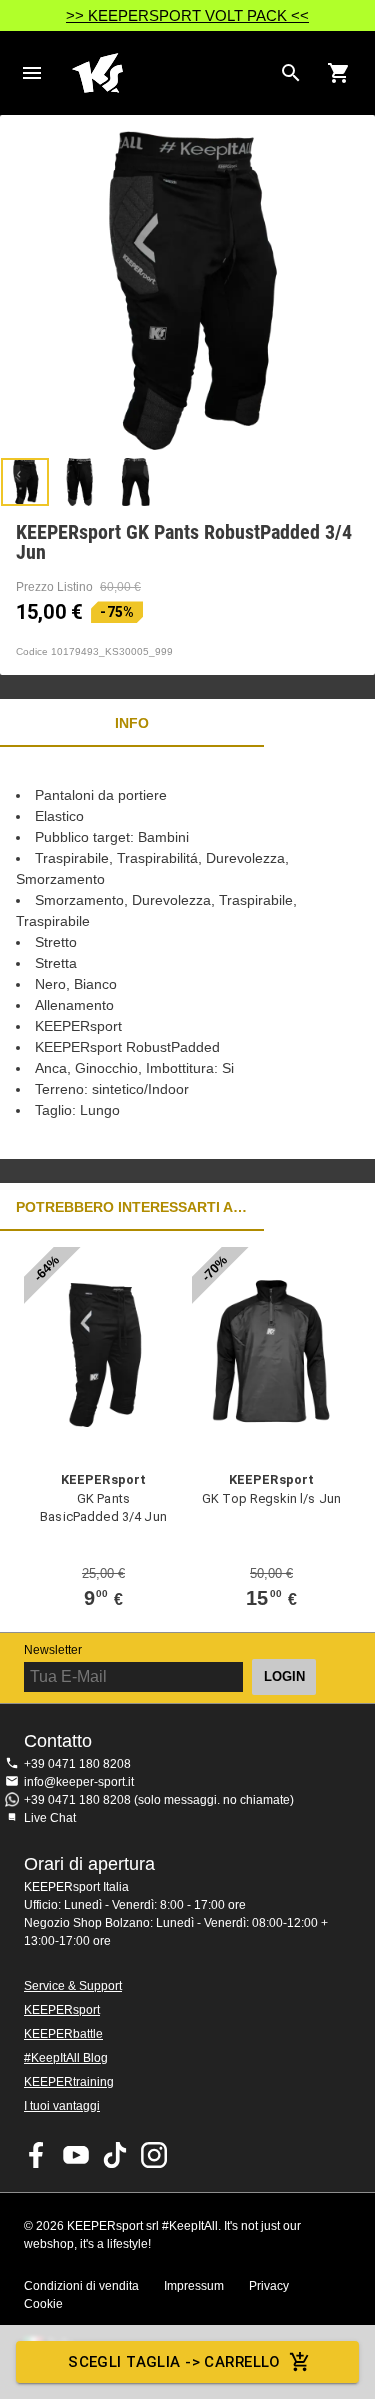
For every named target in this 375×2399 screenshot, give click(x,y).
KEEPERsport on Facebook (37, 2155)
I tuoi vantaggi (62, 2106)
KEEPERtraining (69, 2082)
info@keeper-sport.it (79, 1782)
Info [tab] (132, 723)
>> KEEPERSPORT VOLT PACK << (187, 15)
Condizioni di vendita (81, 2286)
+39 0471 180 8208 (77, 1764)
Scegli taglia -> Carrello (174, 2362)
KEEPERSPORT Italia (171, 73)
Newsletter (53, 1650)
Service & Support (73, 1986)
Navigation (32, 73)
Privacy (269, 2286)
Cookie (43, 2304)
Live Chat (50, 1818)
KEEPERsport (62, 2010)
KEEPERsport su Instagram (154, 2155)
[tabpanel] (187, 953)
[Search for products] (291, 73)
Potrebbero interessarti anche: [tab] (132, 1207)
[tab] (25, 482)
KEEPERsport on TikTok (115, 2155)
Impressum (194, 2286)
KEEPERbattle (63, 2034)
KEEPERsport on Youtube (76, 2155)
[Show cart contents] (339, 73)
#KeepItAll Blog (66, 2058)
